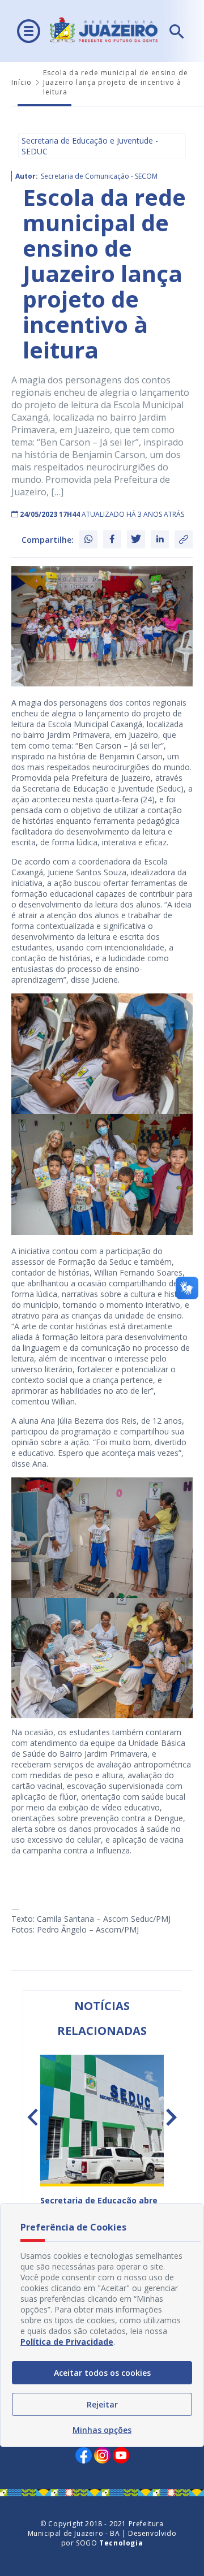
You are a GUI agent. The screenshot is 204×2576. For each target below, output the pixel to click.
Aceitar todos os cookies (102, 2373)
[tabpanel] (102, 2145)
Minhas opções (102, 2430)
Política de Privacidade (67, 2342)
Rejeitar (102, 2404)
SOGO (109, 2543)
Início (22, 82)
